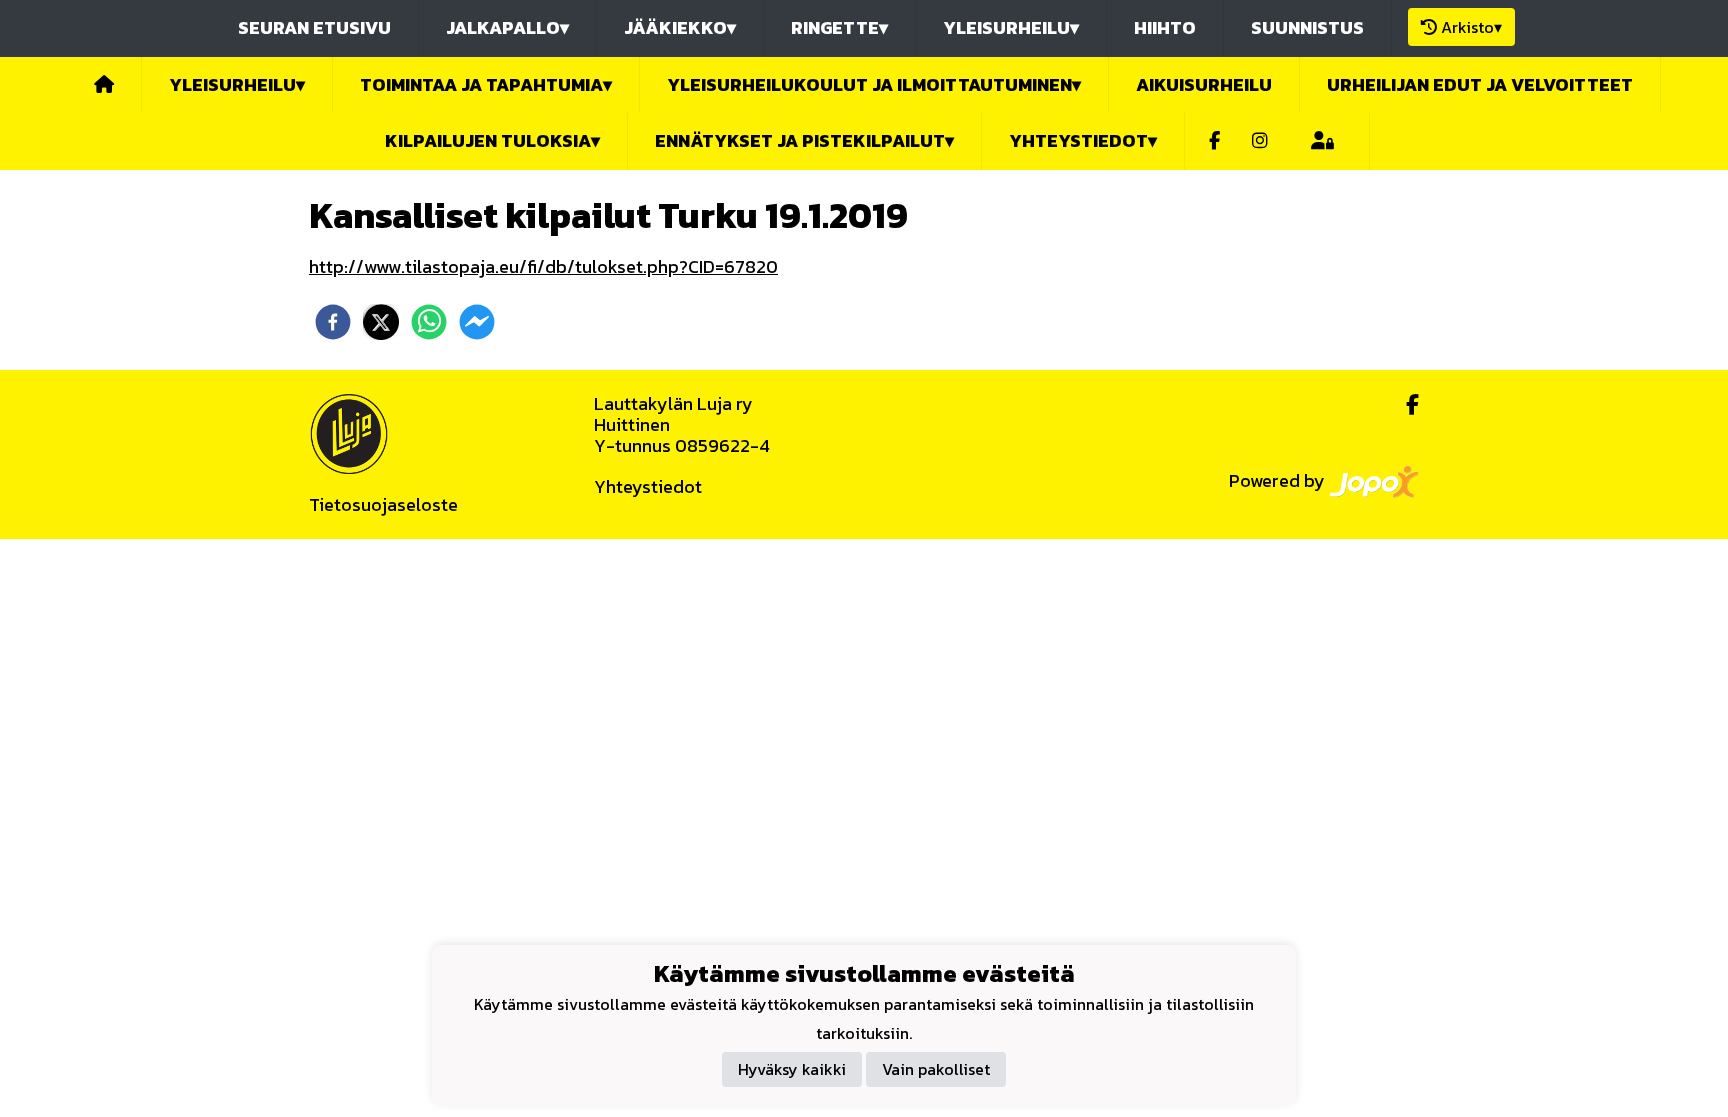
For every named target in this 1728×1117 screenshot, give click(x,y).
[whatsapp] (429, 322)
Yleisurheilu (1011, 27)
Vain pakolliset (936, 1069)
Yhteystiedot (648, 486)
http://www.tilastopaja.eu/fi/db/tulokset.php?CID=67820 (543, 266)
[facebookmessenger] (477, 322)
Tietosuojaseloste (383, 504)
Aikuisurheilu (1204, 84)
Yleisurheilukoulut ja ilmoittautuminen (874, 84)
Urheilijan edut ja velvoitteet (1480, 84)
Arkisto (1471, 27)
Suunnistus (1307, 27)
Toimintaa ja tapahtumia (486, 84)
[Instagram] (1260, 141)
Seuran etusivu (314, 27)
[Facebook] (1214, 141)
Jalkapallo (507, 27)
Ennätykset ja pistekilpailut (804, 140)
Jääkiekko (680, 27)
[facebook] (333, 322)
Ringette (839, 27)
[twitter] (381, 322)
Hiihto (1165, 27)
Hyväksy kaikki (792, 1069)
